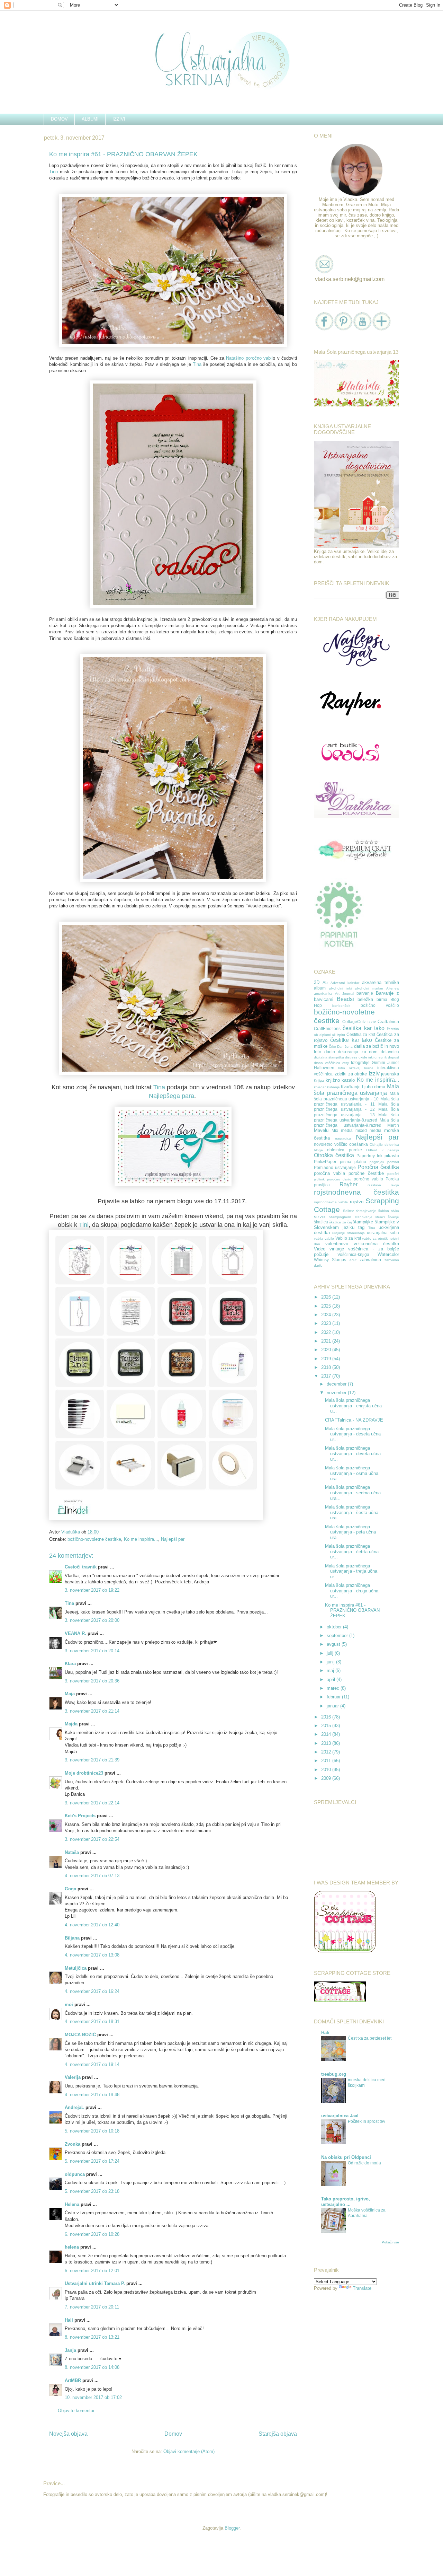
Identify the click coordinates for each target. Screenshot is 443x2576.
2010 (327, 1770)
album (320, 988)
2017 (327, 1376)
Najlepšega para (171, 1096)
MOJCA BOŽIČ (80, 2035)
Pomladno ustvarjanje (335, 1167)
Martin (393, 1125)
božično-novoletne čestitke (94, 1539)
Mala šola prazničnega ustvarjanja (356, 1090)
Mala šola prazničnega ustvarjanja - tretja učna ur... (351, 1571)
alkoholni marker (369, 988)
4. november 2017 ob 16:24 (92, 1991)
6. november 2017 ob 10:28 (92, 2234)
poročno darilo (339, 1179)
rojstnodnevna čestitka (356, 1192)
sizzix (320, 1217)
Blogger (232, 2528)
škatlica (321, 1222)
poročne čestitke (366, 1173)
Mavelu (321, 1130)
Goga (70, 1889)
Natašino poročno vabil (249, 358)
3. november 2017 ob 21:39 (92, 1760)
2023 (327, 1323)
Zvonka (73, 2144)
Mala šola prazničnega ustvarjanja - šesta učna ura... (352, 1512)
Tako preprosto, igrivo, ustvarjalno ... (346, 2202)
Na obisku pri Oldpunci (346, 2157)
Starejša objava (278, 2434)
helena (72, 2247)
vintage (337, 1249)
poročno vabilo (368, 1179)
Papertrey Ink (369, 1156)
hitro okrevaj (349, 1068)
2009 (327, 1778)
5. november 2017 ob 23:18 (92, 2191)
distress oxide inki (359, 1057)
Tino (53, 172)
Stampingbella (340, 1217)
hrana (369, 1068)
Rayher (349, 1184)
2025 (327, 1306)
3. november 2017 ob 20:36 (92, 1681)
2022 (327, 1332)
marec (334, 1688)
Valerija (73, 2077)
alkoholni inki (340, 988)
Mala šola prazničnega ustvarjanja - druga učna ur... (352, 1591)
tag (361, 1227)
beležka (365, 999)
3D (317, 982)
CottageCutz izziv (359, 1022)
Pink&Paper (325, 1162)
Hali (69, 2320)
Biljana (72, 1938)
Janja (70, 2350)
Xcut (353, 1260)
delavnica (390, 1052)
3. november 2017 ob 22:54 (92, 1839)
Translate (362, 2288)
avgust (334, 1644)
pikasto (392, 1156)
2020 (327, 1350)
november (337, 1393)
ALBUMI (90, 119)
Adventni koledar (345, 983)
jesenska (390, 1074)
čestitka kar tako (364, 1028)
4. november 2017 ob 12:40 (92, 1925)
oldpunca (75, 2174)
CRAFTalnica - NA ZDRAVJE (354, 1420)
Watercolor (388, 1254)
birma (382, 999)
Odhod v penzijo (383, 1150)
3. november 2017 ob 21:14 (92, 1711)
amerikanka (323, 994)
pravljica (322, 1185)
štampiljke (363, 1222)
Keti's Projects (80, 1816)
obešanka (359, 1144)
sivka (395, 1211)
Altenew (393, 988)
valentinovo (337, 1244)
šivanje (394, 1217)
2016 (327, 1717)
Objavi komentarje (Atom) (189, 2451)
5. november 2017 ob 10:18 (92, 2131)
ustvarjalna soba (383, 1233)
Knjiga (319, 1080)
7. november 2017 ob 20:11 (92, 2307)
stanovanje (364, 1217)
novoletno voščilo (331, 1144)
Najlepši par (173, 1539)
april (332, 1680)
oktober (335, 1627)
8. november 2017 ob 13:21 (92, 2337)
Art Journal (345, 994)
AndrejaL (74, 2107)
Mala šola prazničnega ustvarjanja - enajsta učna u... (353, 1406)
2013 (327, 1743)
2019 (327, 1359)
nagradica (343, 1138)
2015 (327, 1726)
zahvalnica (370, 1260)
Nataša (72, 1852)
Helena (72, 2204)
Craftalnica (388, 1022)
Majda (71, 1724)
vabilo (329, 1238)
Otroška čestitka (334, 1155)
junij (331, 1662)
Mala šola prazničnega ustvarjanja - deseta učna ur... (353, 1434)
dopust (394, 1057)
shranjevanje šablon (372, 1211)
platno (360, 1162)
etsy (346, 1063)
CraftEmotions (327, 1028)
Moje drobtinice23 (84, 1773)
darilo (330, 1052)
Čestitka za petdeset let (370, 2038)
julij (331, 1653)
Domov (173, 2434)
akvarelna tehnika (381, 982)
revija (395, 1185)
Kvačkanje (351, 1087)
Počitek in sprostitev (367, 2121)
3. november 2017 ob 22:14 (92, 1803)
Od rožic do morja (364, 2163)
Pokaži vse (390, 2242)
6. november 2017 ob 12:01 (92, 2271)
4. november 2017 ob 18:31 (92, 2021)
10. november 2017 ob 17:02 (93, 2397)
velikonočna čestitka (376, 1244)
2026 (327, 1297)
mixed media (368, 1130)
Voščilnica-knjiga (353, 1254)
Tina (197, 364)
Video (320, 1249)
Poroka (392, 1179)
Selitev (348, 1211)
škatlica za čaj (340, 1222)
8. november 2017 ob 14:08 (92, 2367)
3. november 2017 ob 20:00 (92, 1620)
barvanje (365, 993)
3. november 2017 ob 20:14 (92, 1651)
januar (333, 1706)
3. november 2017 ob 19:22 (92, 1590)
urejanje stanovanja (349, 1233)
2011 (327, 1761)
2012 (327, 1752)
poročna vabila (329, 1173)
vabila (319, 1238)
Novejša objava (68, 2434)
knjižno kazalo (340, 1080)
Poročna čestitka (378, 1167)
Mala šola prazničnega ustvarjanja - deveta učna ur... (353, 1453)
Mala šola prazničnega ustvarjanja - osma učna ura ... (352, 1473)
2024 (327, 1315)
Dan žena (345, 1047)
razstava (374, 1185)
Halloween (324, 1068)
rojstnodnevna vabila (331, 1202)
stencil (380, 1217)
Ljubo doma (374, 1087)
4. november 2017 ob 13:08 (92, 1955)
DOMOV (59, 119)
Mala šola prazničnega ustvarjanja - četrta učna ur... (352, 1551)
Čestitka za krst (361, 1034)
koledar (320, 1087)
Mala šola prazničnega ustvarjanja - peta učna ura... (350, 1532)
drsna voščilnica (327, 1063)
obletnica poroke (344, 1150)
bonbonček (341, 1006)
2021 (327, 1341)
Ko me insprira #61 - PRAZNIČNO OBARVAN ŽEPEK (352, 1610)
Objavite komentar (76, 2411)
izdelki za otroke (350, 1074)
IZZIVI (119, 119)
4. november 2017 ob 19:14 (92, 2064)
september (338, 1636)
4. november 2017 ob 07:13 (92, 1876)
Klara (70, 1664)
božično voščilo (380, 1005)
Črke (332, 1047)
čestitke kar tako (351, 1040)
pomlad (393, 1162)
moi (69, 2004)
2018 (327, 1367)
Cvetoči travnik (81, 1567)
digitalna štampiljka (329, 1057)
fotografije (360, 1062)
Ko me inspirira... (141, 1539)
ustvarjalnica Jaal (340, 2116)
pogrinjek (377, 1162)
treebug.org (334, 2074)
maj (331, 1671)
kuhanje (333, 1087)
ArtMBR (73, 2380)
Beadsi (345, 999)
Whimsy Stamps (330, 1260)
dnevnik (381, 1057)
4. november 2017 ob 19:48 (92, 2095)
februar (334, 1697)
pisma (346, 1162)
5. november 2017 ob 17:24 (92, 2161)
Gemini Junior (385, 1062)
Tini (84, 1225)
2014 (327, 1734)
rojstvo (357, 1202)
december (337, 1384)
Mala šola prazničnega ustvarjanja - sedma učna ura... (353, 1493)
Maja (70, 1694)
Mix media (342, 1130)
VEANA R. (75, 1633)
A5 (325, 982)
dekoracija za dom (358, 1052)
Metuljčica (76, 1968)
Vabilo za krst (348, 1238)
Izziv (374, 1074)
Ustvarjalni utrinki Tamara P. (95, 2283)
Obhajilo (376, 1145)
